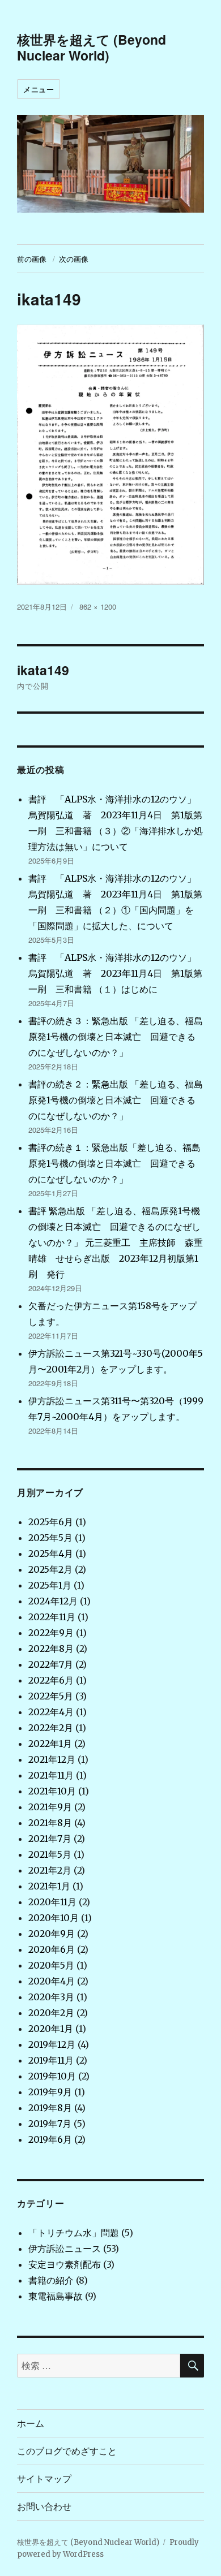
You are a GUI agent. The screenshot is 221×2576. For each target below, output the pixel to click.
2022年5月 (51, 1696)
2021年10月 (52, 1791)
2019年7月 (50, 2124)
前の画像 (32, 259)
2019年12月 (52, 2044)
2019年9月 (50, 2092)
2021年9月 (50, 1807)
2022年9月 (51, 1633)
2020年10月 (54, 1918)
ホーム (31, 2423)
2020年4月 (52, 1981)
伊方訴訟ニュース (65, 2249)
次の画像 (74, 259)
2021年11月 (51, 1775)
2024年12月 (53, 1601)
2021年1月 (49, 1886)
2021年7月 (50, 1839)
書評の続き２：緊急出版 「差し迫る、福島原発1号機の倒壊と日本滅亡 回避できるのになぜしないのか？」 (116, 1100)
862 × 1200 (98, 607)
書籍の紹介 (51, 2280)
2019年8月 (50, 2108)
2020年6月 (52, 1949)
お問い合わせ (44, 2506)
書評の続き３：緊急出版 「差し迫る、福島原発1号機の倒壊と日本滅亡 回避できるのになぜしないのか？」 (116, 1037)
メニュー (39, 89)
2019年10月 (52, 2076)
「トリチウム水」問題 (74, 2233)
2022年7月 (51, 1664)
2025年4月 (51, 1554)
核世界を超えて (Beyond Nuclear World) (92, 47)
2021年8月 (50, 1823)
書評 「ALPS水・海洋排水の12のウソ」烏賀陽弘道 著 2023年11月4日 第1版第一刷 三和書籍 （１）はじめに (115, 973)
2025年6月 (51, 1522)
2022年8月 (51, 1649)
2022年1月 (50, 1744)
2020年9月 (52, 1934)
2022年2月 (51, 1728)
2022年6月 (51, 1680)
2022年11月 (52, 1617)
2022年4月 (51, 1712)
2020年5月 (51, 1965)
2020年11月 (52, 1902)
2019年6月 (50, 2139)
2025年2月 (50, 1569)
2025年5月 (50, 1538)
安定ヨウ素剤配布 (65, 2264)
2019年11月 (51, 2060)
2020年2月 (51, 2013)
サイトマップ (44, 2478)
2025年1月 (50, 1585)
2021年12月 (52, 1759)
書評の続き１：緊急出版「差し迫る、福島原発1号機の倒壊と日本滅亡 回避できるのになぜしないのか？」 (114, 1163)
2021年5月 (50, 1854)
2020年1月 (51, 2029)
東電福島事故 (56, 2296)
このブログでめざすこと (67, 2451)
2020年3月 (51, 1997)
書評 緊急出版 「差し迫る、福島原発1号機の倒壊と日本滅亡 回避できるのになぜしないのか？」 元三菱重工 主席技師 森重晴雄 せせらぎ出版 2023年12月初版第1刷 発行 (116, 1242)
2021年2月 (50, 1870)
